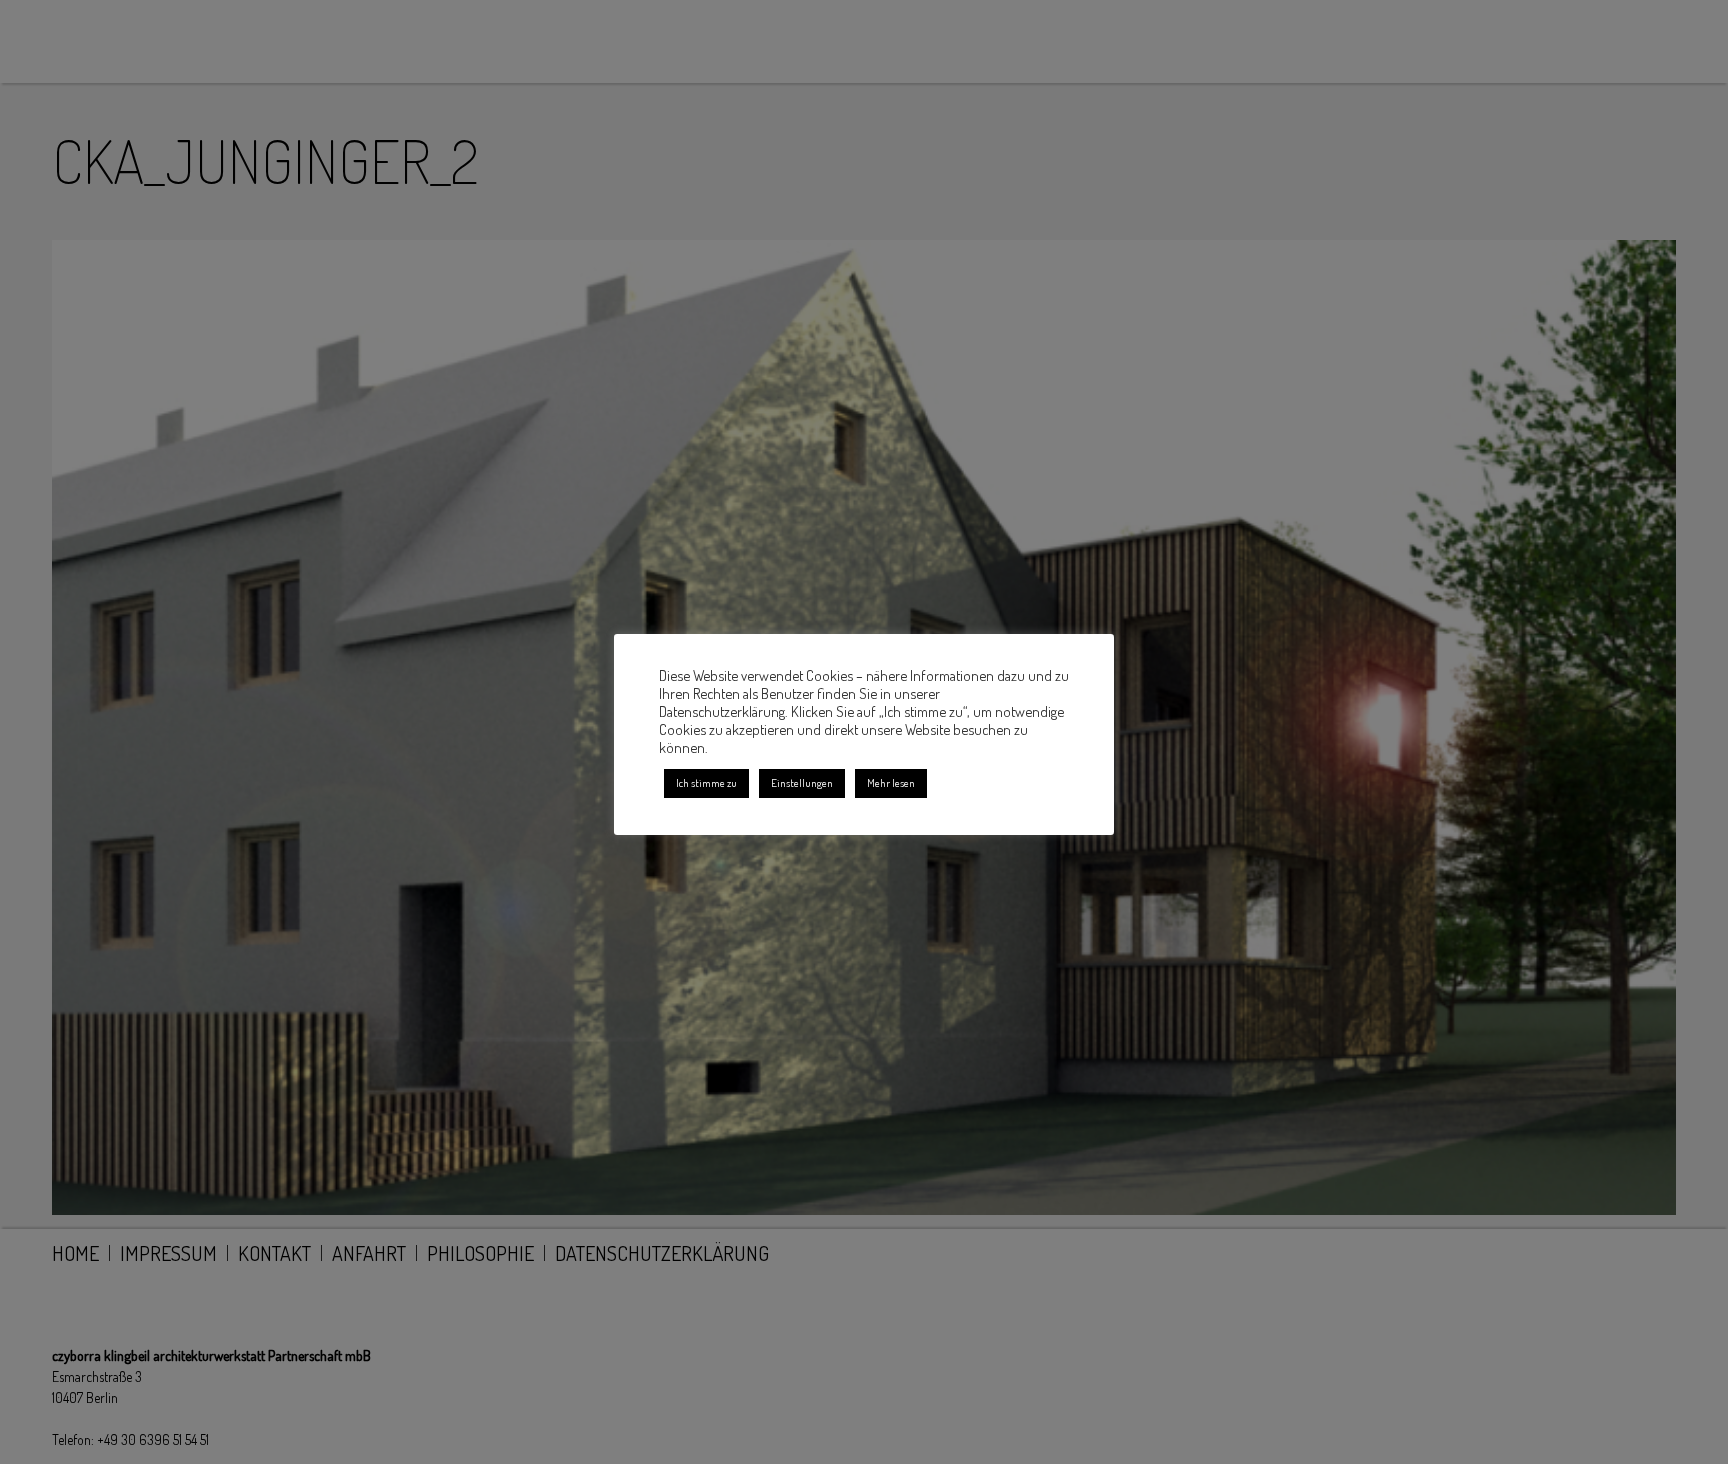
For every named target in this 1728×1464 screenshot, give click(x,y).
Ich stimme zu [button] (706, 783)
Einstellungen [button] (802, 783)
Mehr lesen (891, 783)
